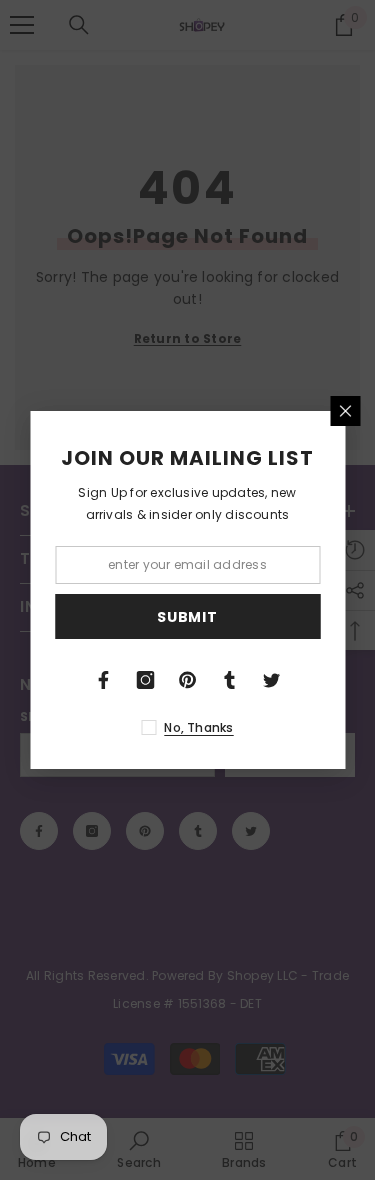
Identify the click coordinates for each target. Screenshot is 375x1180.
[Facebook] (104, 680)
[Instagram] (146, 680)
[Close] (345, 411)
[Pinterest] (188, 680)
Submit (187, 617)
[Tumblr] (230, 680)
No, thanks (198, 727)
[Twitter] (272, 680)
